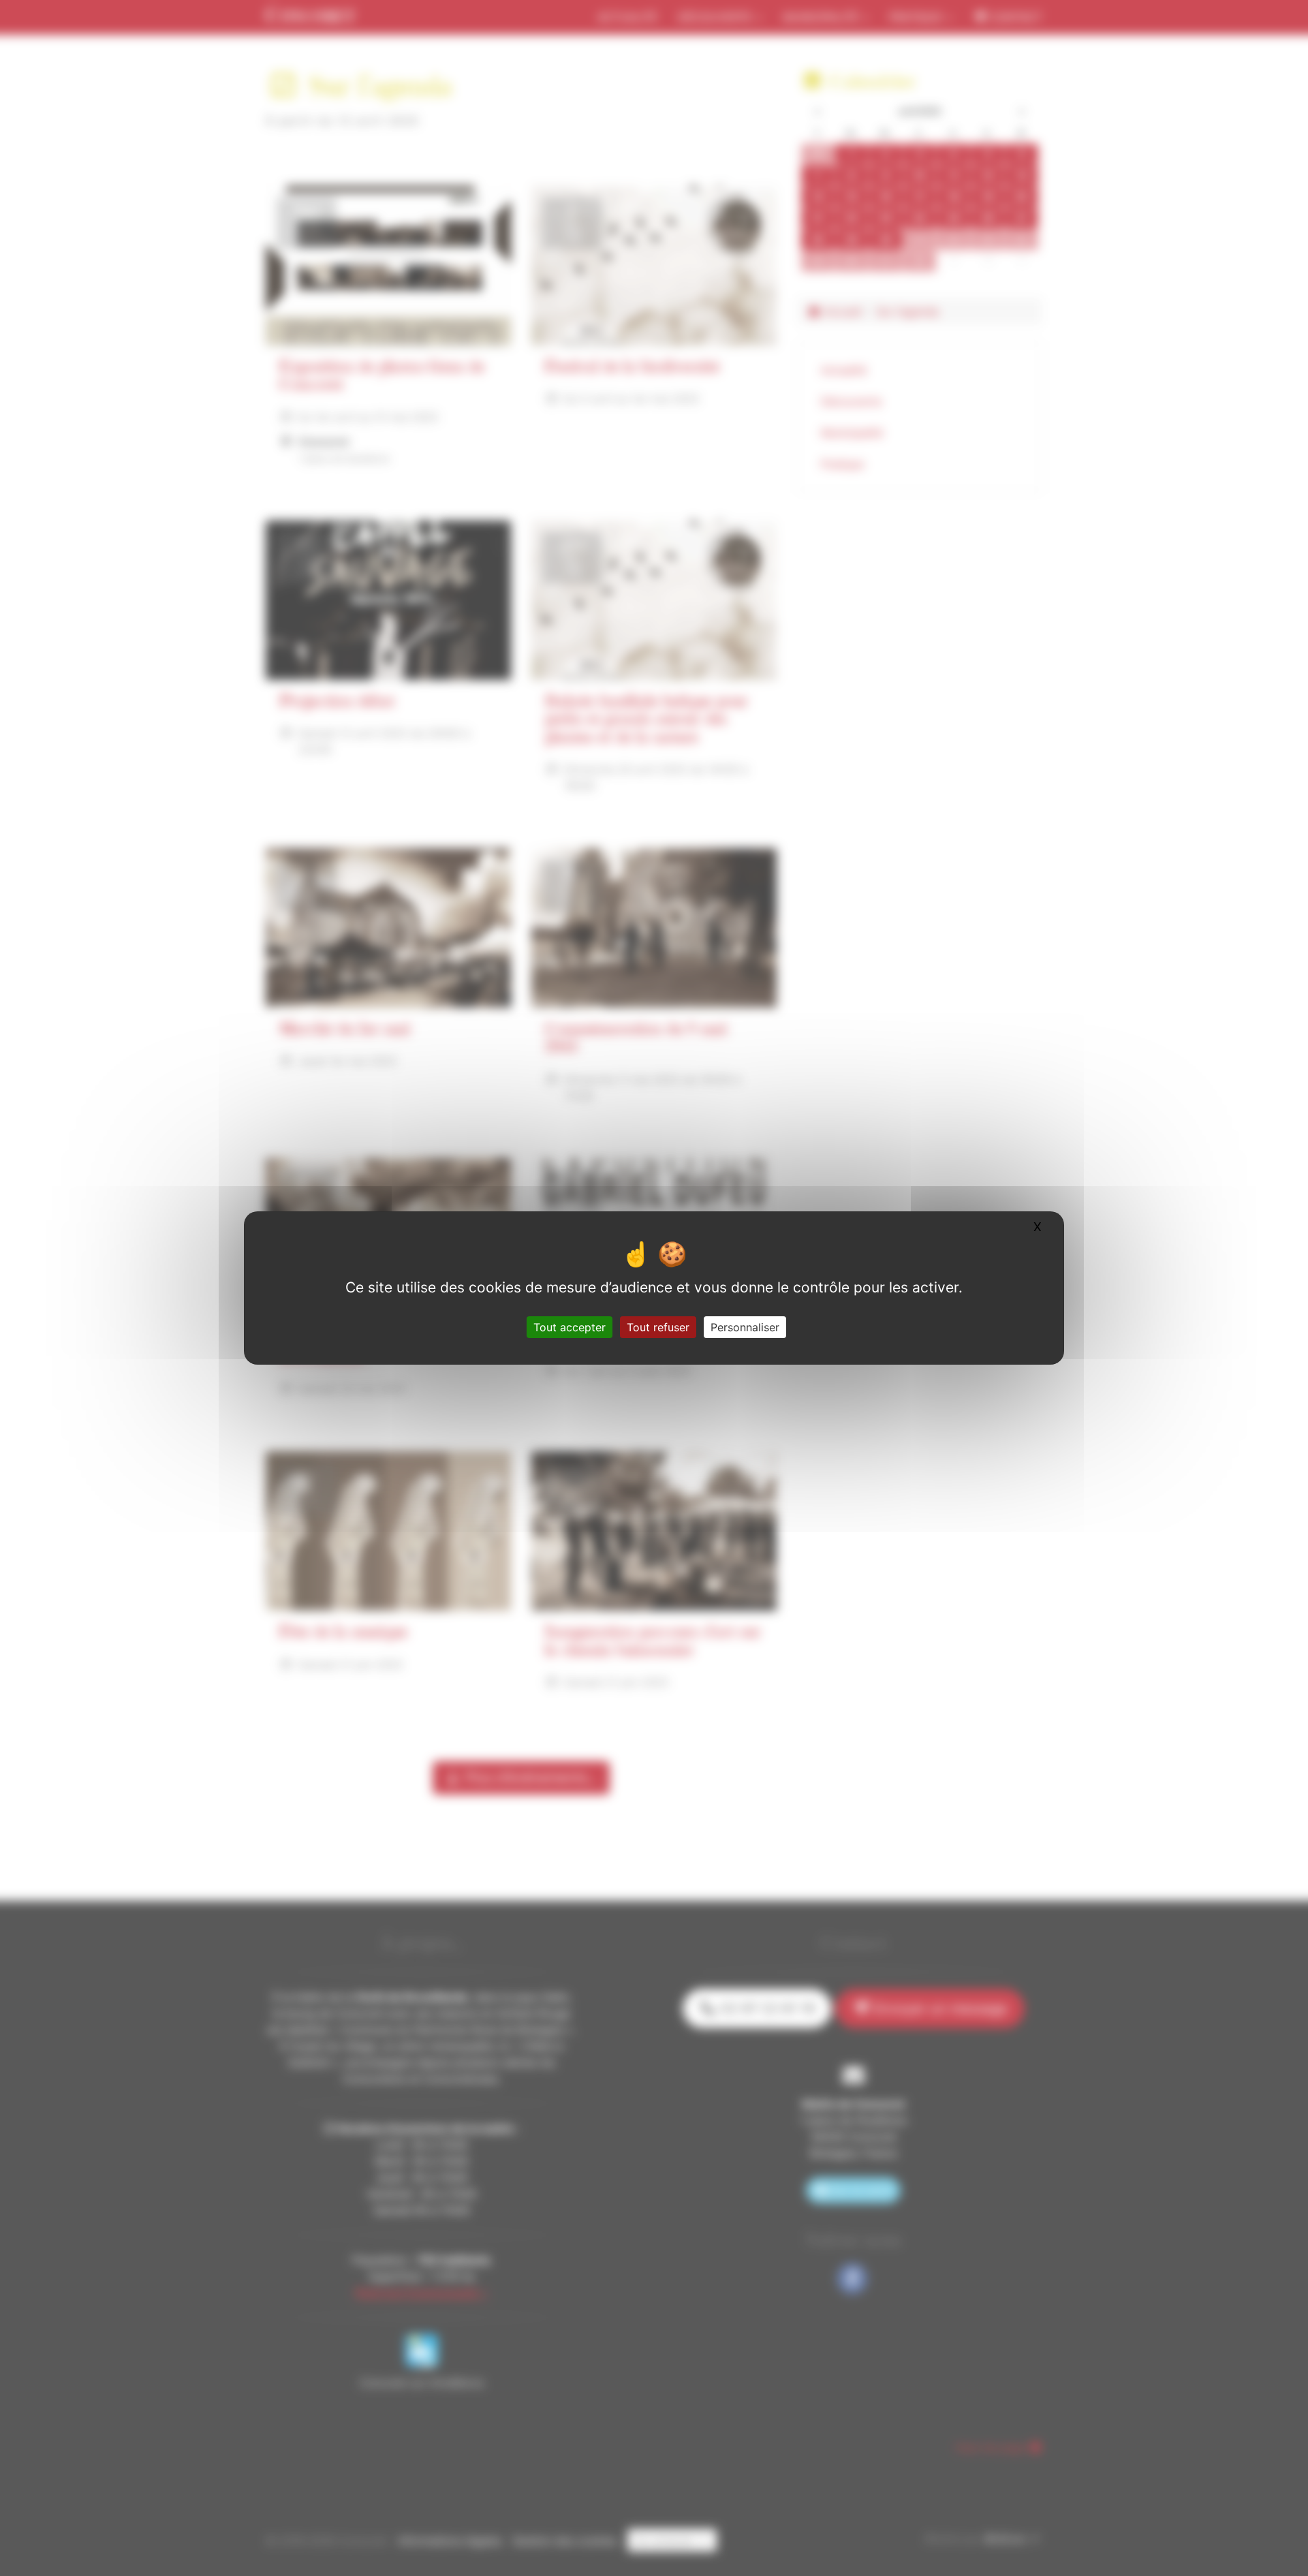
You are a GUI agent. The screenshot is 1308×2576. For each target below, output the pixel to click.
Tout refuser (658, 1327)
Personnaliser (745, 1327)
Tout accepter (570, 1327)
